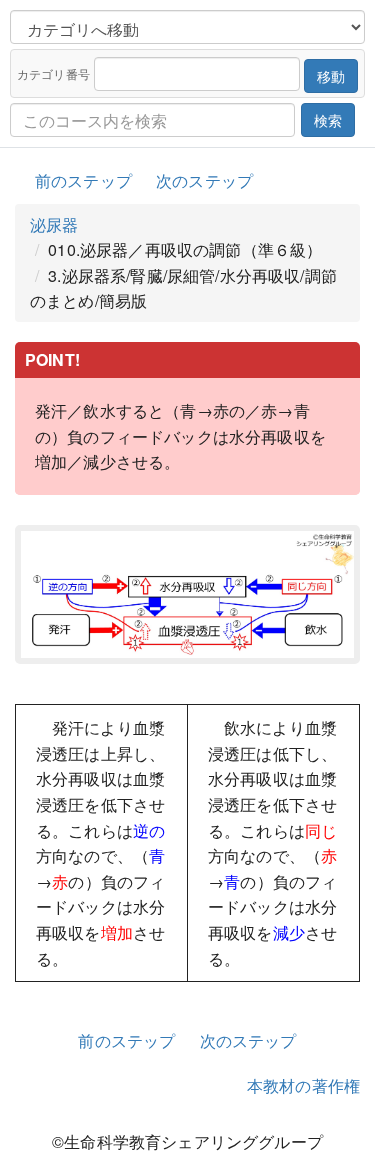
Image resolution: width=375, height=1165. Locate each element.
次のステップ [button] (204, 180)
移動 (331, 76)
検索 (328, 120)
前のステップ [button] (83, 180)
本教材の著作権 (303, 1085)
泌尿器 (54, 224)
